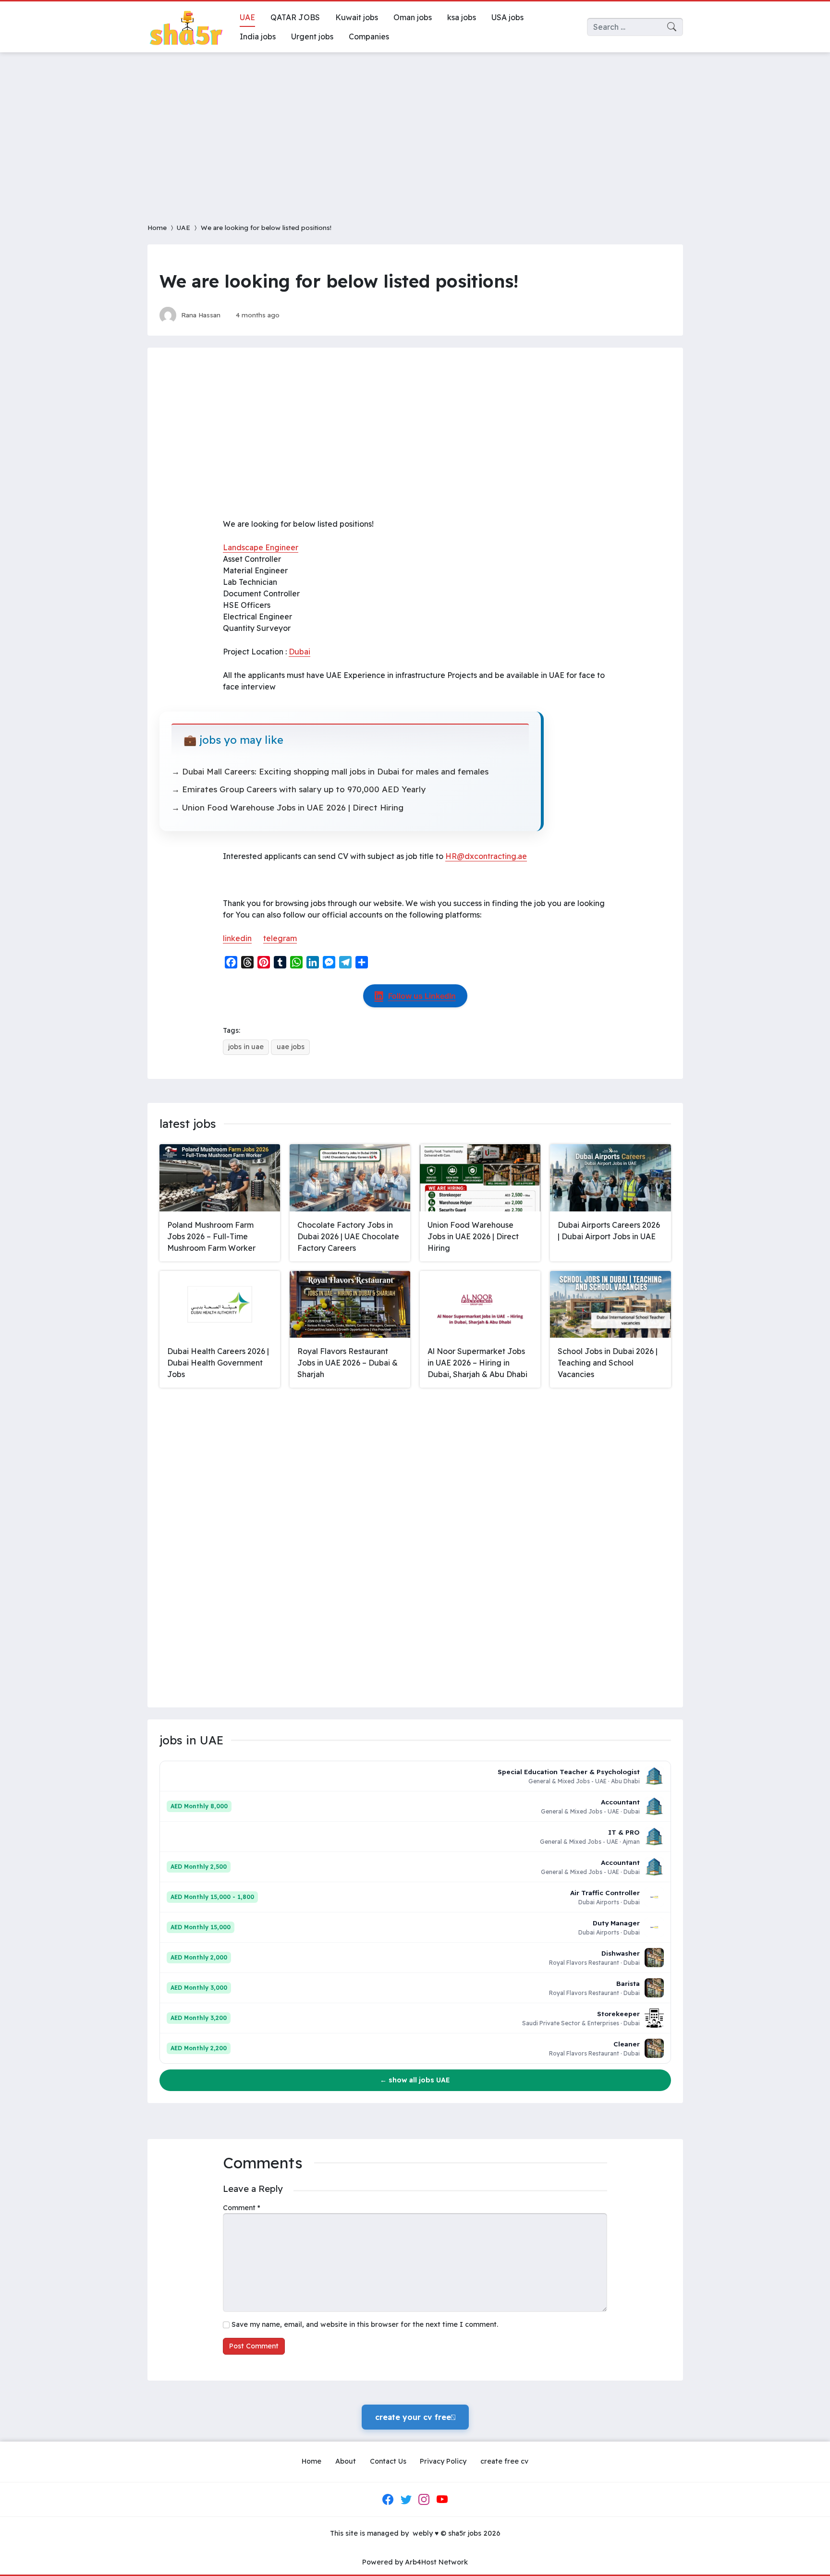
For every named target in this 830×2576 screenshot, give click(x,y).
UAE (183, 227)
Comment (242, 2208)
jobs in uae (246, 1047)
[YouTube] (442, 2500)
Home (157, 227)
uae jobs (291, 1047)
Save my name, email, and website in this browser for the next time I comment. (365, 2324)
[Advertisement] (415, 132)
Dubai (299, 652)
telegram (280, 938)
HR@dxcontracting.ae (486, 856)
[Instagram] (424, 2500)
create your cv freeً (415, 2417)
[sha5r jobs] (186, 27)
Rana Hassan (201, 315)
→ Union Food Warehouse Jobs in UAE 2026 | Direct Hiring (287, 807)
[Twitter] (406, 2500)
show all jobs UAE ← (415, 2080)
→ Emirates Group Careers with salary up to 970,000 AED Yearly (299, 789)
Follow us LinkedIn (422, 996)
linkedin (237, 938)
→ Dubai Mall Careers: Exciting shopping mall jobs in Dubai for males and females (330, 771)
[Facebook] (388, 2500)
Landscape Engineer (261, 547)
